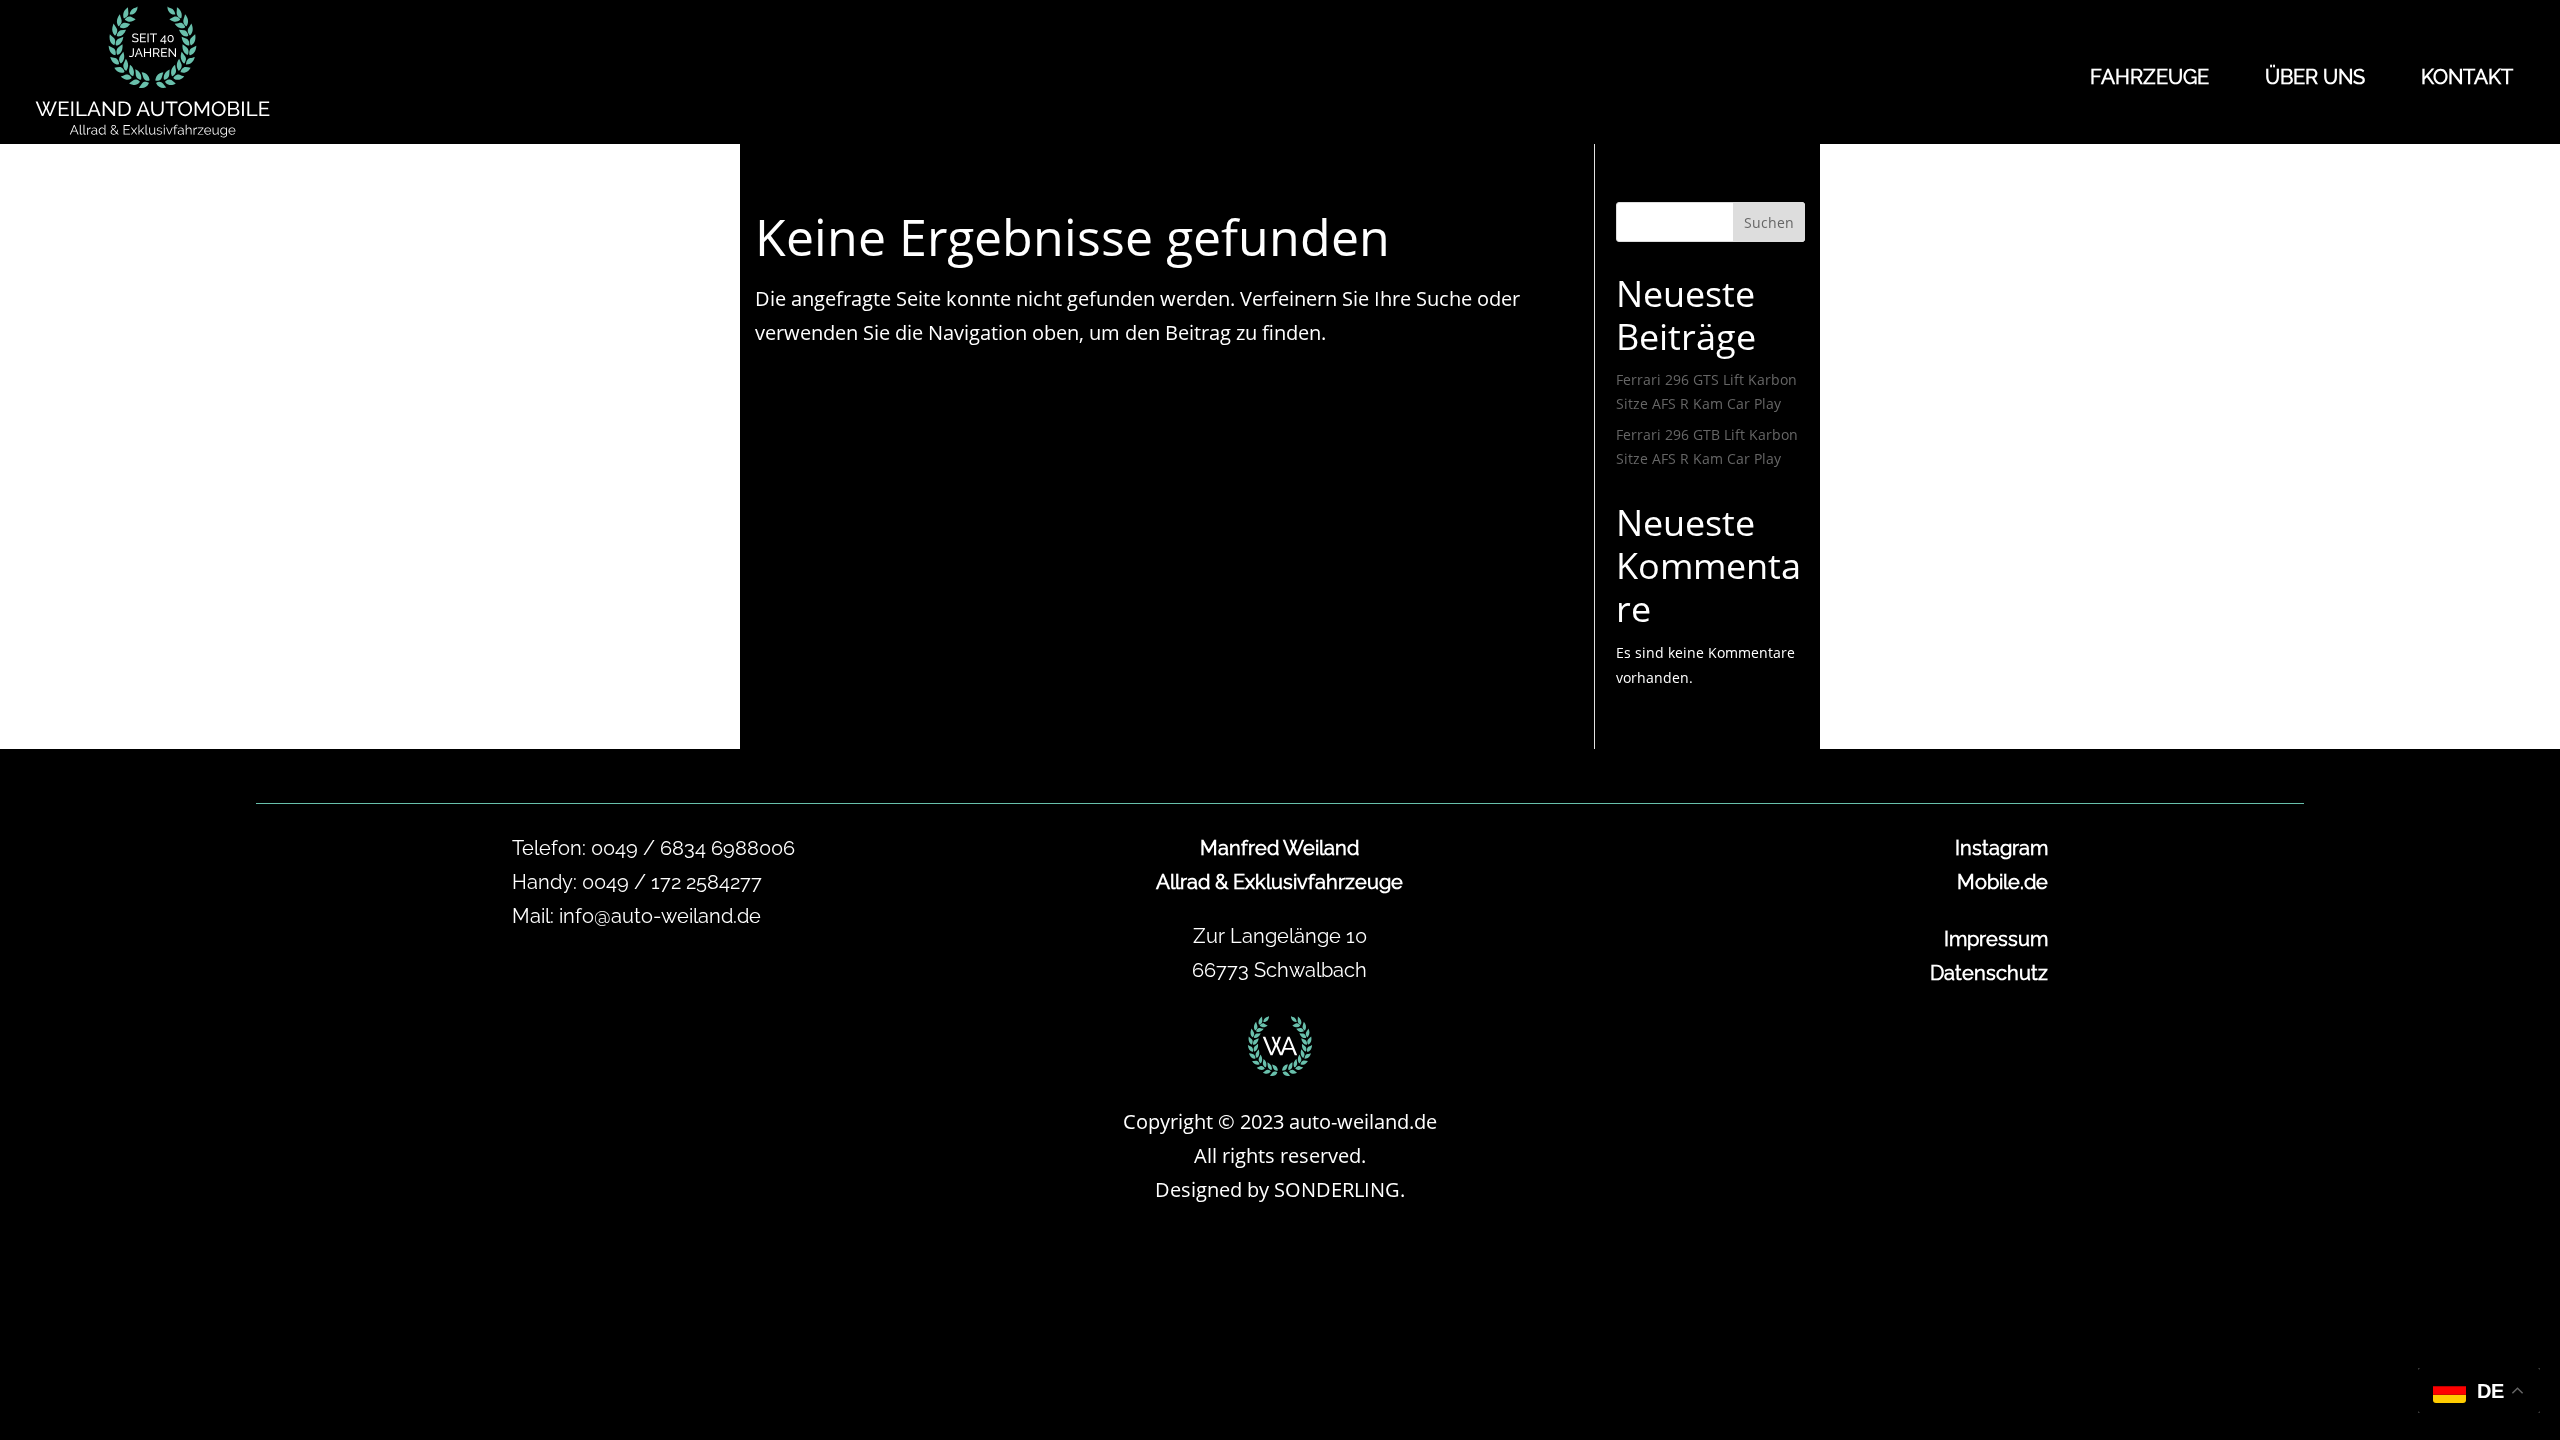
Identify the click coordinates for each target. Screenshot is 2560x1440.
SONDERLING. (1339, 1189)
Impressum (1996, 939)
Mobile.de (2002, 882)
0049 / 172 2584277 (672, 882)
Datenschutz (1989, 973)
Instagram (2001, 848)
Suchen (1769, 222)
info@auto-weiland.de (660, 916)
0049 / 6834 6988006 (693, 848)
